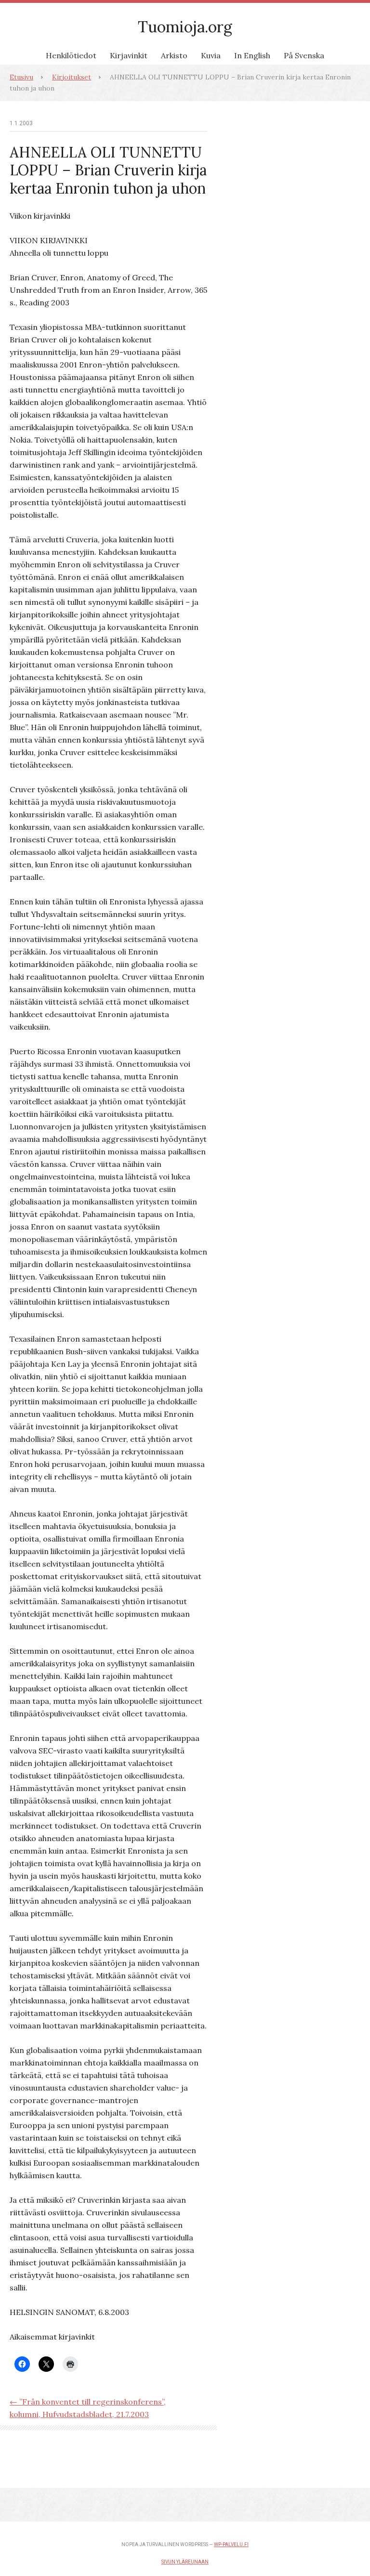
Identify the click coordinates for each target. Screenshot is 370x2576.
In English (252, 55)
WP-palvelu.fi (231, 2544)
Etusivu (21, 77)
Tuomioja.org (185, 27)
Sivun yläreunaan (185, 2562)
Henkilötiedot (71, 55)
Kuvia (211, 55)
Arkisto (174, 55)
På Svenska (304, 55)
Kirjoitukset (72, 77)
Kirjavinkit (129, 55)
